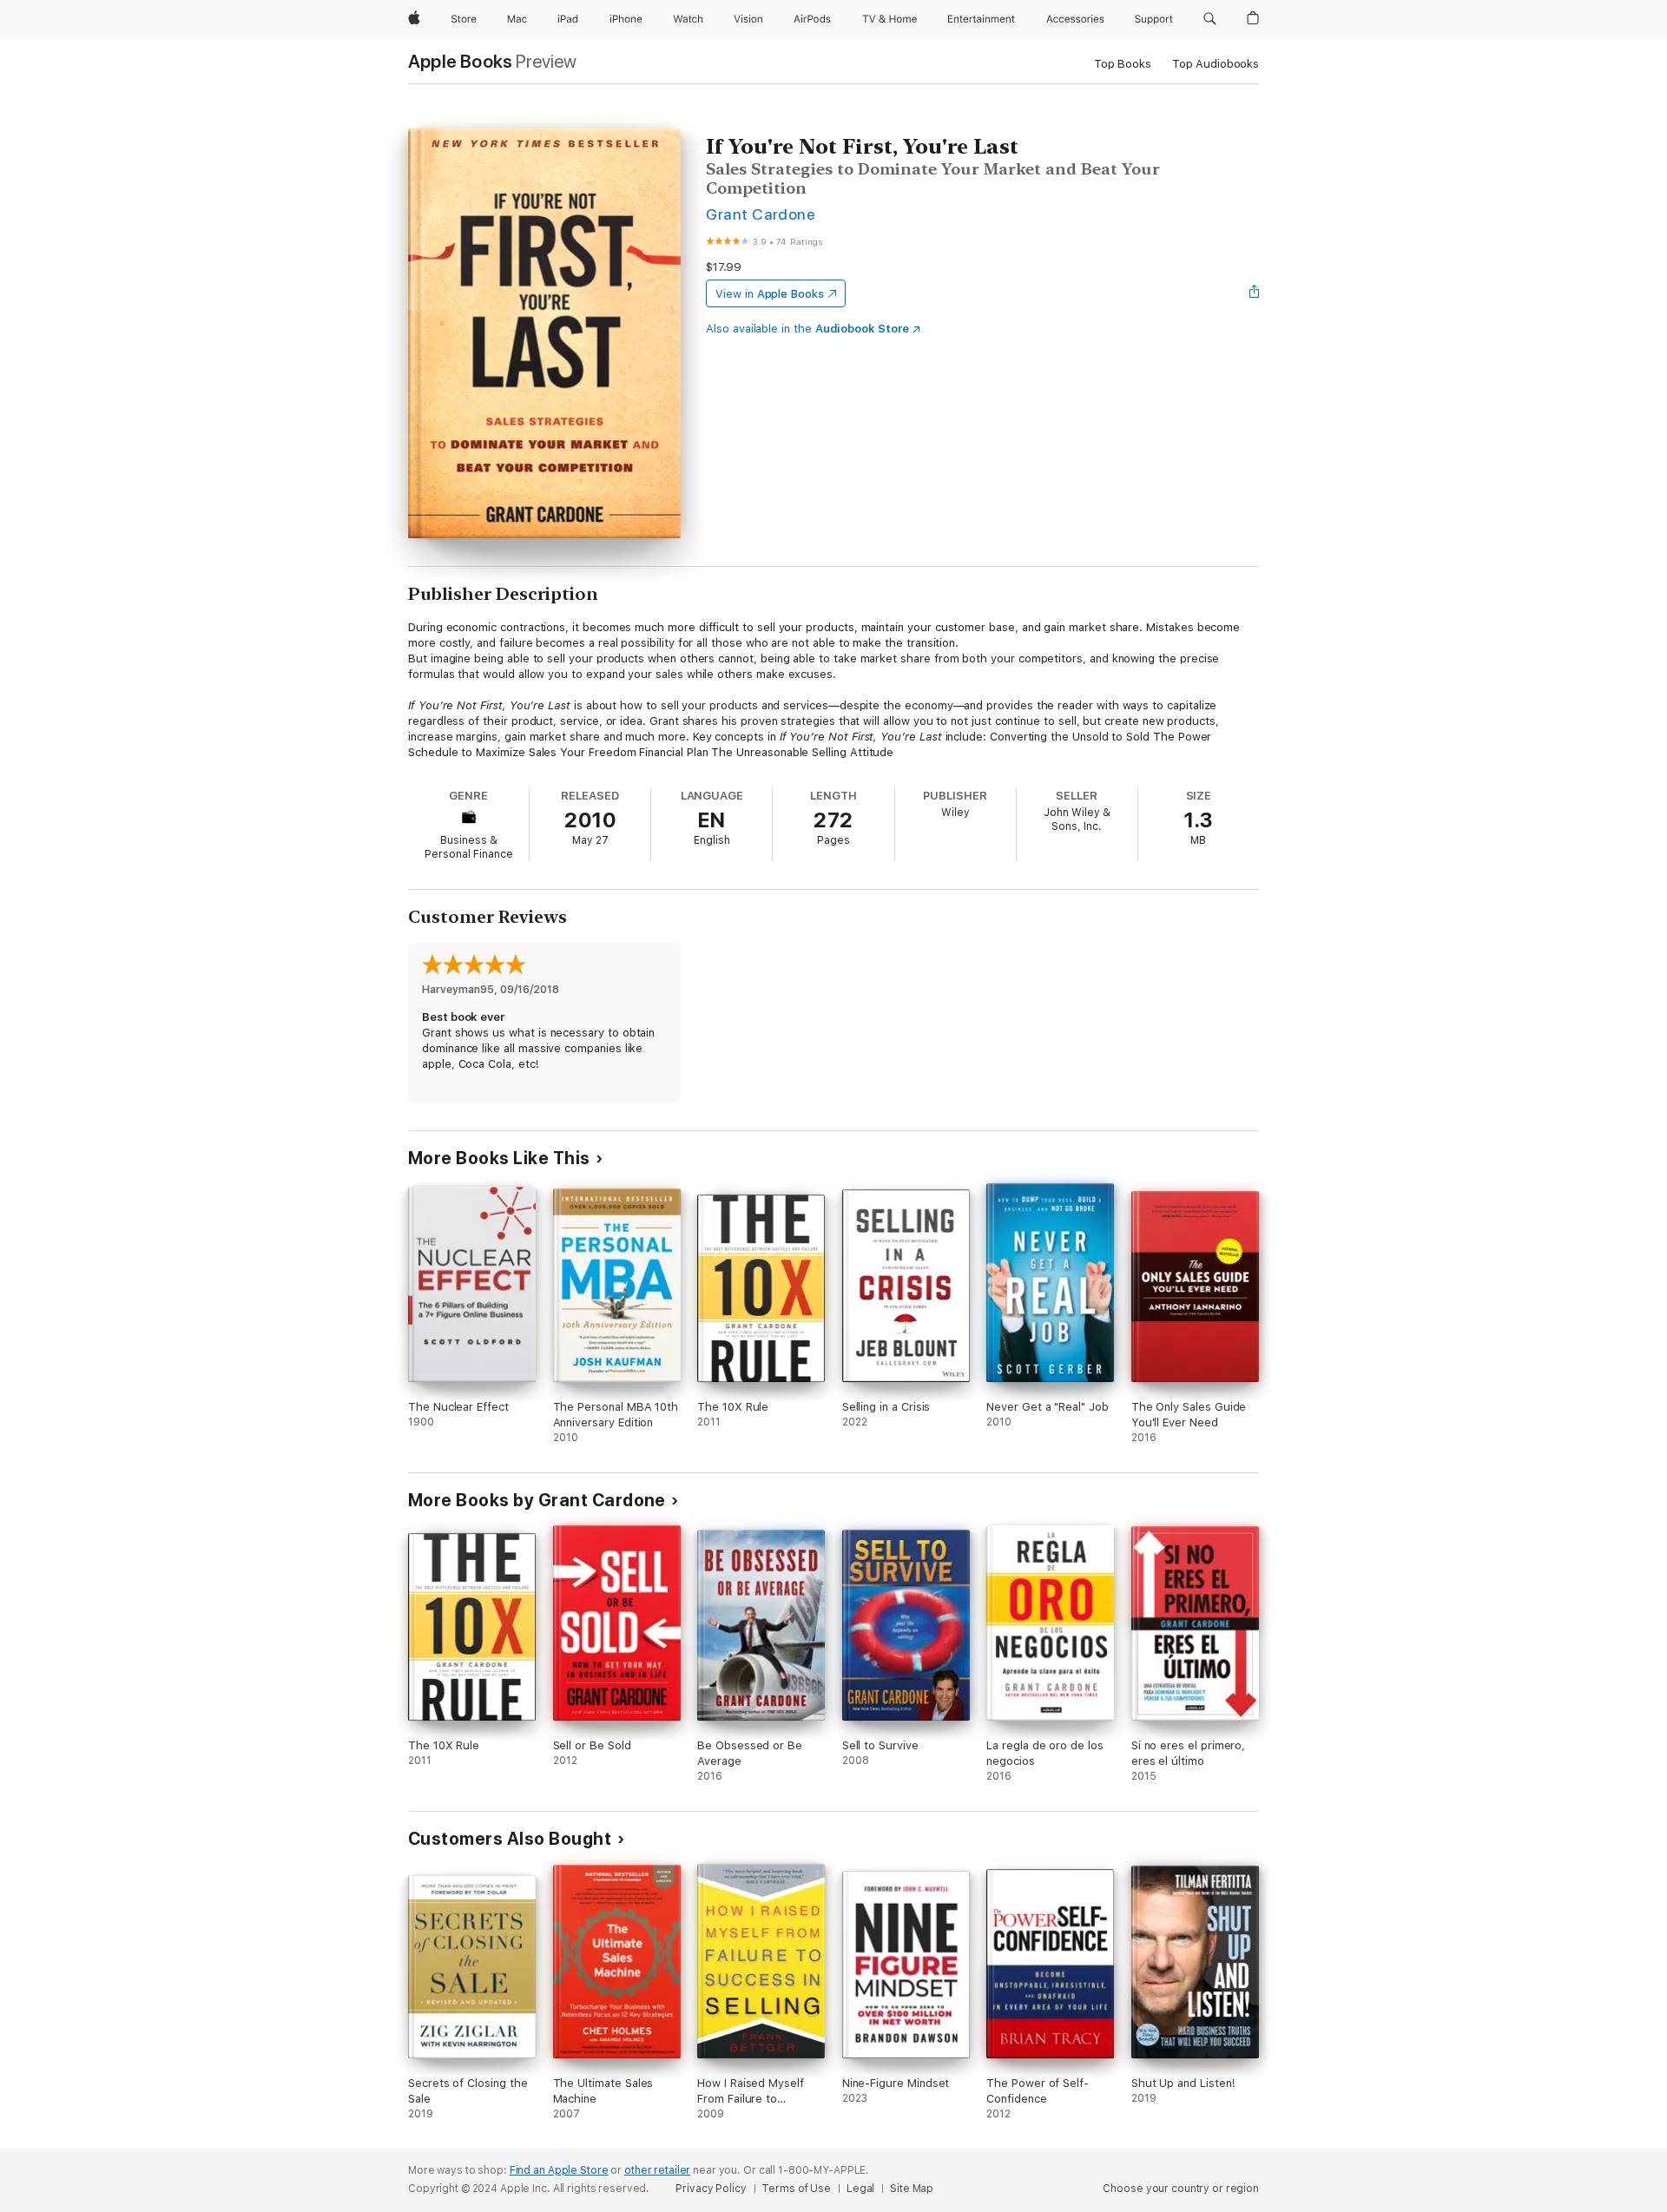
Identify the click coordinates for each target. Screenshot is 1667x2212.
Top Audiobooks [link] (1216, 64)
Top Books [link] (1123, 64)
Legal (860, 2189)
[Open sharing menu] (1255, 293)
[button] (1210, 19)
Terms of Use (796, 2189)
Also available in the (807, 329)
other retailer (657, 2170)
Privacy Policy (711, 2189)
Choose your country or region (1181, 2189)
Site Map (912, 2189)
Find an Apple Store (559, 2170)
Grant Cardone (761, 214)
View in (770, 294)
